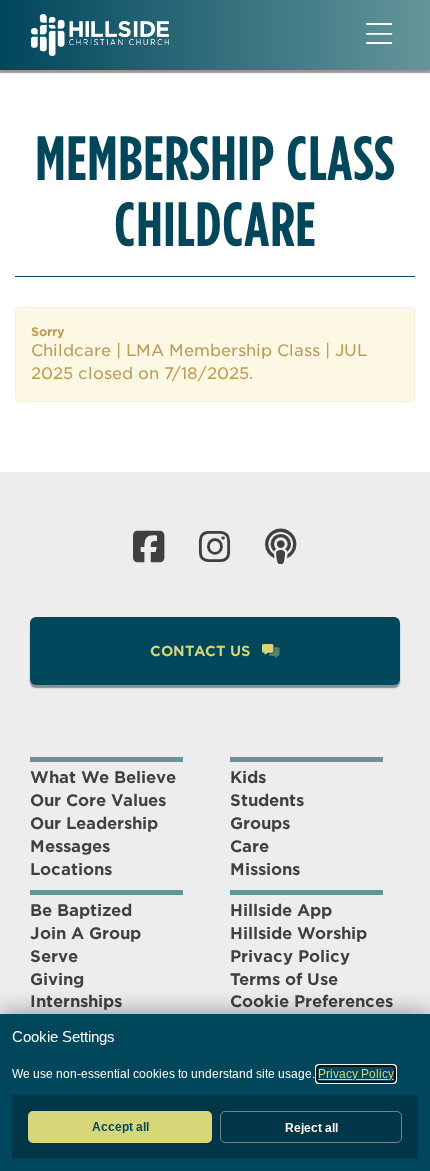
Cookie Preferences (311, 1001)
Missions (265, 869)
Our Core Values (98, 800)
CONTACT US (202, 651)
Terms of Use (284, 979)
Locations (71, 869)
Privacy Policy (290, 956)
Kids (248, 777)
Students (267, 800)
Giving (57, 979)
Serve (54, 956)
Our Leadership (94, 823)
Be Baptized (81, 910)
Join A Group (85, 933)
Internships (76, 1001)
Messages (70, 846)
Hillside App (281, 910)
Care (249, 846)
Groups (260, 823)
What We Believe (103, 777)
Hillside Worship (298, 933)
